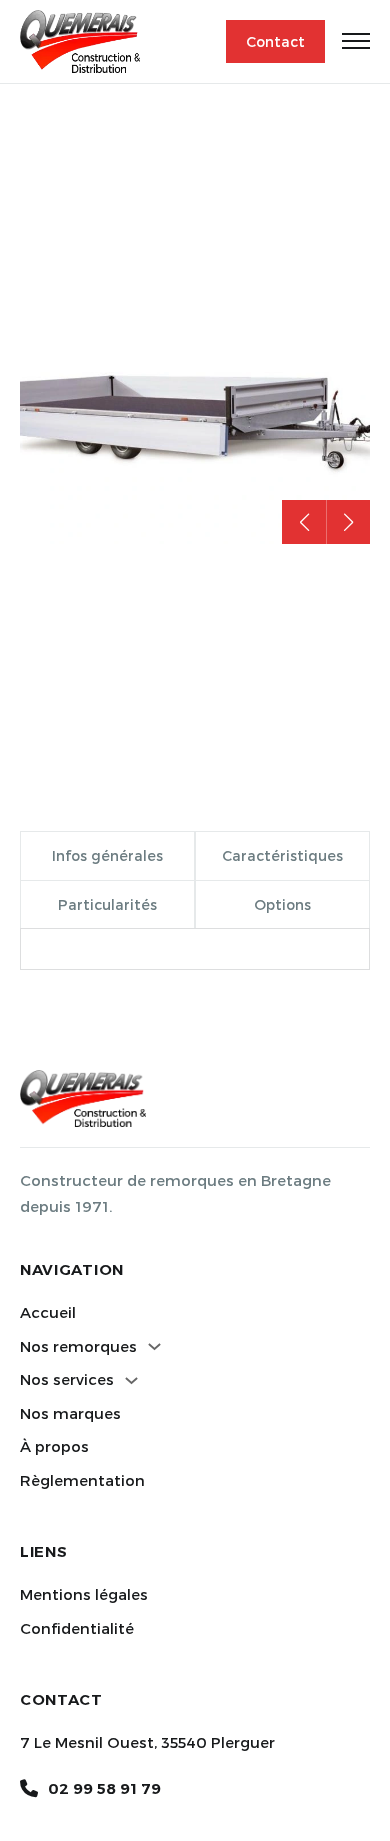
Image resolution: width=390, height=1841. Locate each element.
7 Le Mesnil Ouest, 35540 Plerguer (147, 1742)
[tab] (107, 855)
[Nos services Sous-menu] (131, 1380)
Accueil (48, 1312)
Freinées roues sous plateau (146, 143)
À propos (54, 1446)
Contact (275, 41)
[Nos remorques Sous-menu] (154, 1346)
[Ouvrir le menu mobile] (356, 41)
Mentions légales (84, 1594)
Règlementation (82, 1480)
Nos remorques (78, 1346)
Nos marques (70, 1413)
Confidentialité (77, 1628)
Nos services (67, 1379)
